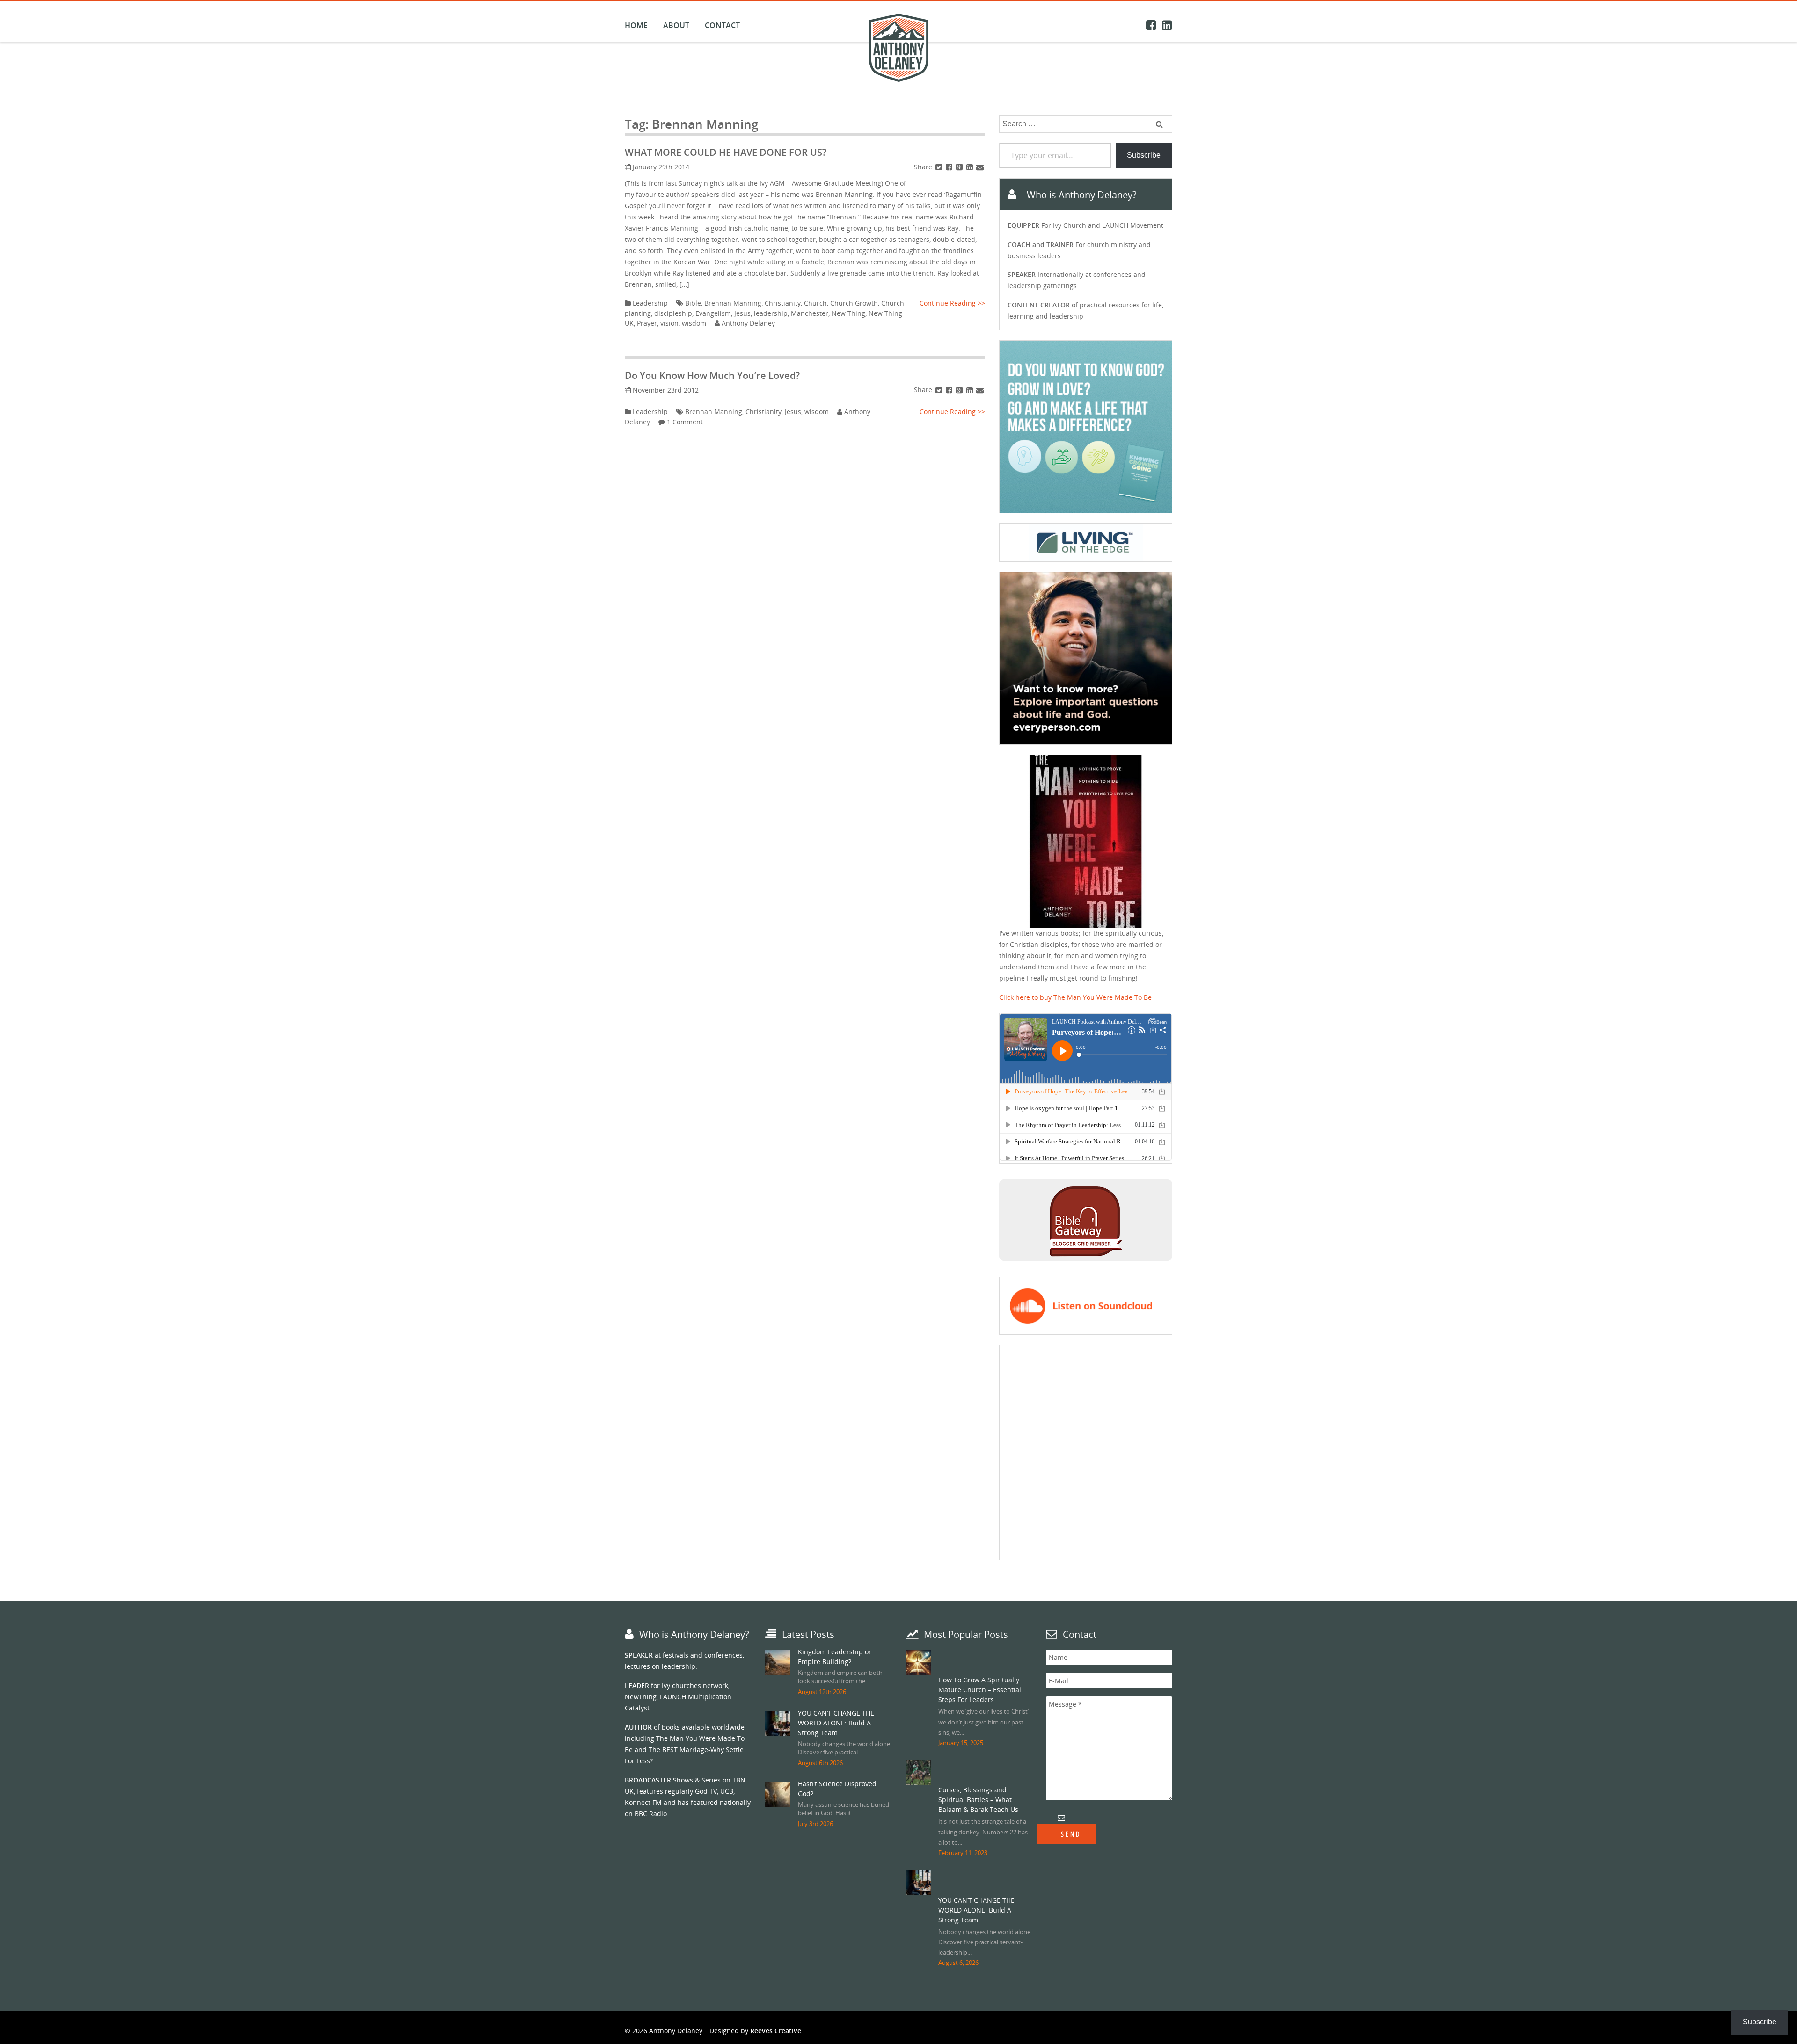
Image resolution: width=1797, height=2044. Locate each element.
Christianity (783, 303)
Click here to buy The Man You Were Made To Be (1075, 997)
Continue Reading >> (952, 303)
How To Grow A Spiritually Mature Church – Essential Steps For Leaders (980, 1690)
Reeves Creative (776, 2031)
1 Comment (685, 422)
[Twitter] (939, 167)
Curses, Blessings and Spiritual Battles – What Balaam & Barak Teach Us (978, 1800)
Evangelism (713, 313)
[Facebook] (949, 167)
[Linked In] (970, 167)
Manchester (810, 313)
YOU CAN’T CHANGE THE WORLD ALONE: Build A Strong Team (836, 1723)
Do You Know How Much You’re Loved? (712, 375)
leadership (771, 313)
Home (636, 25)
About (676, 25)
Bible (693, 303)
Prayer (647, 323)
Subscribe (1144, 155)
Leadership (650, 303)
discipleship (673, 313)
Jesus (742, 313)
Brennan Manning (733, 303)
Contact (722, 25)
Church (815, 303)
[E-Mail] (980, 167)
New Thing (848, 313)
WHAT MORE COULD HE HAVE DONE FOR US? (726, 152)
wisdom (694, 323)
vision (669, 323)
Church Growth (854, 303)
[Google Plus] (959, 167)
